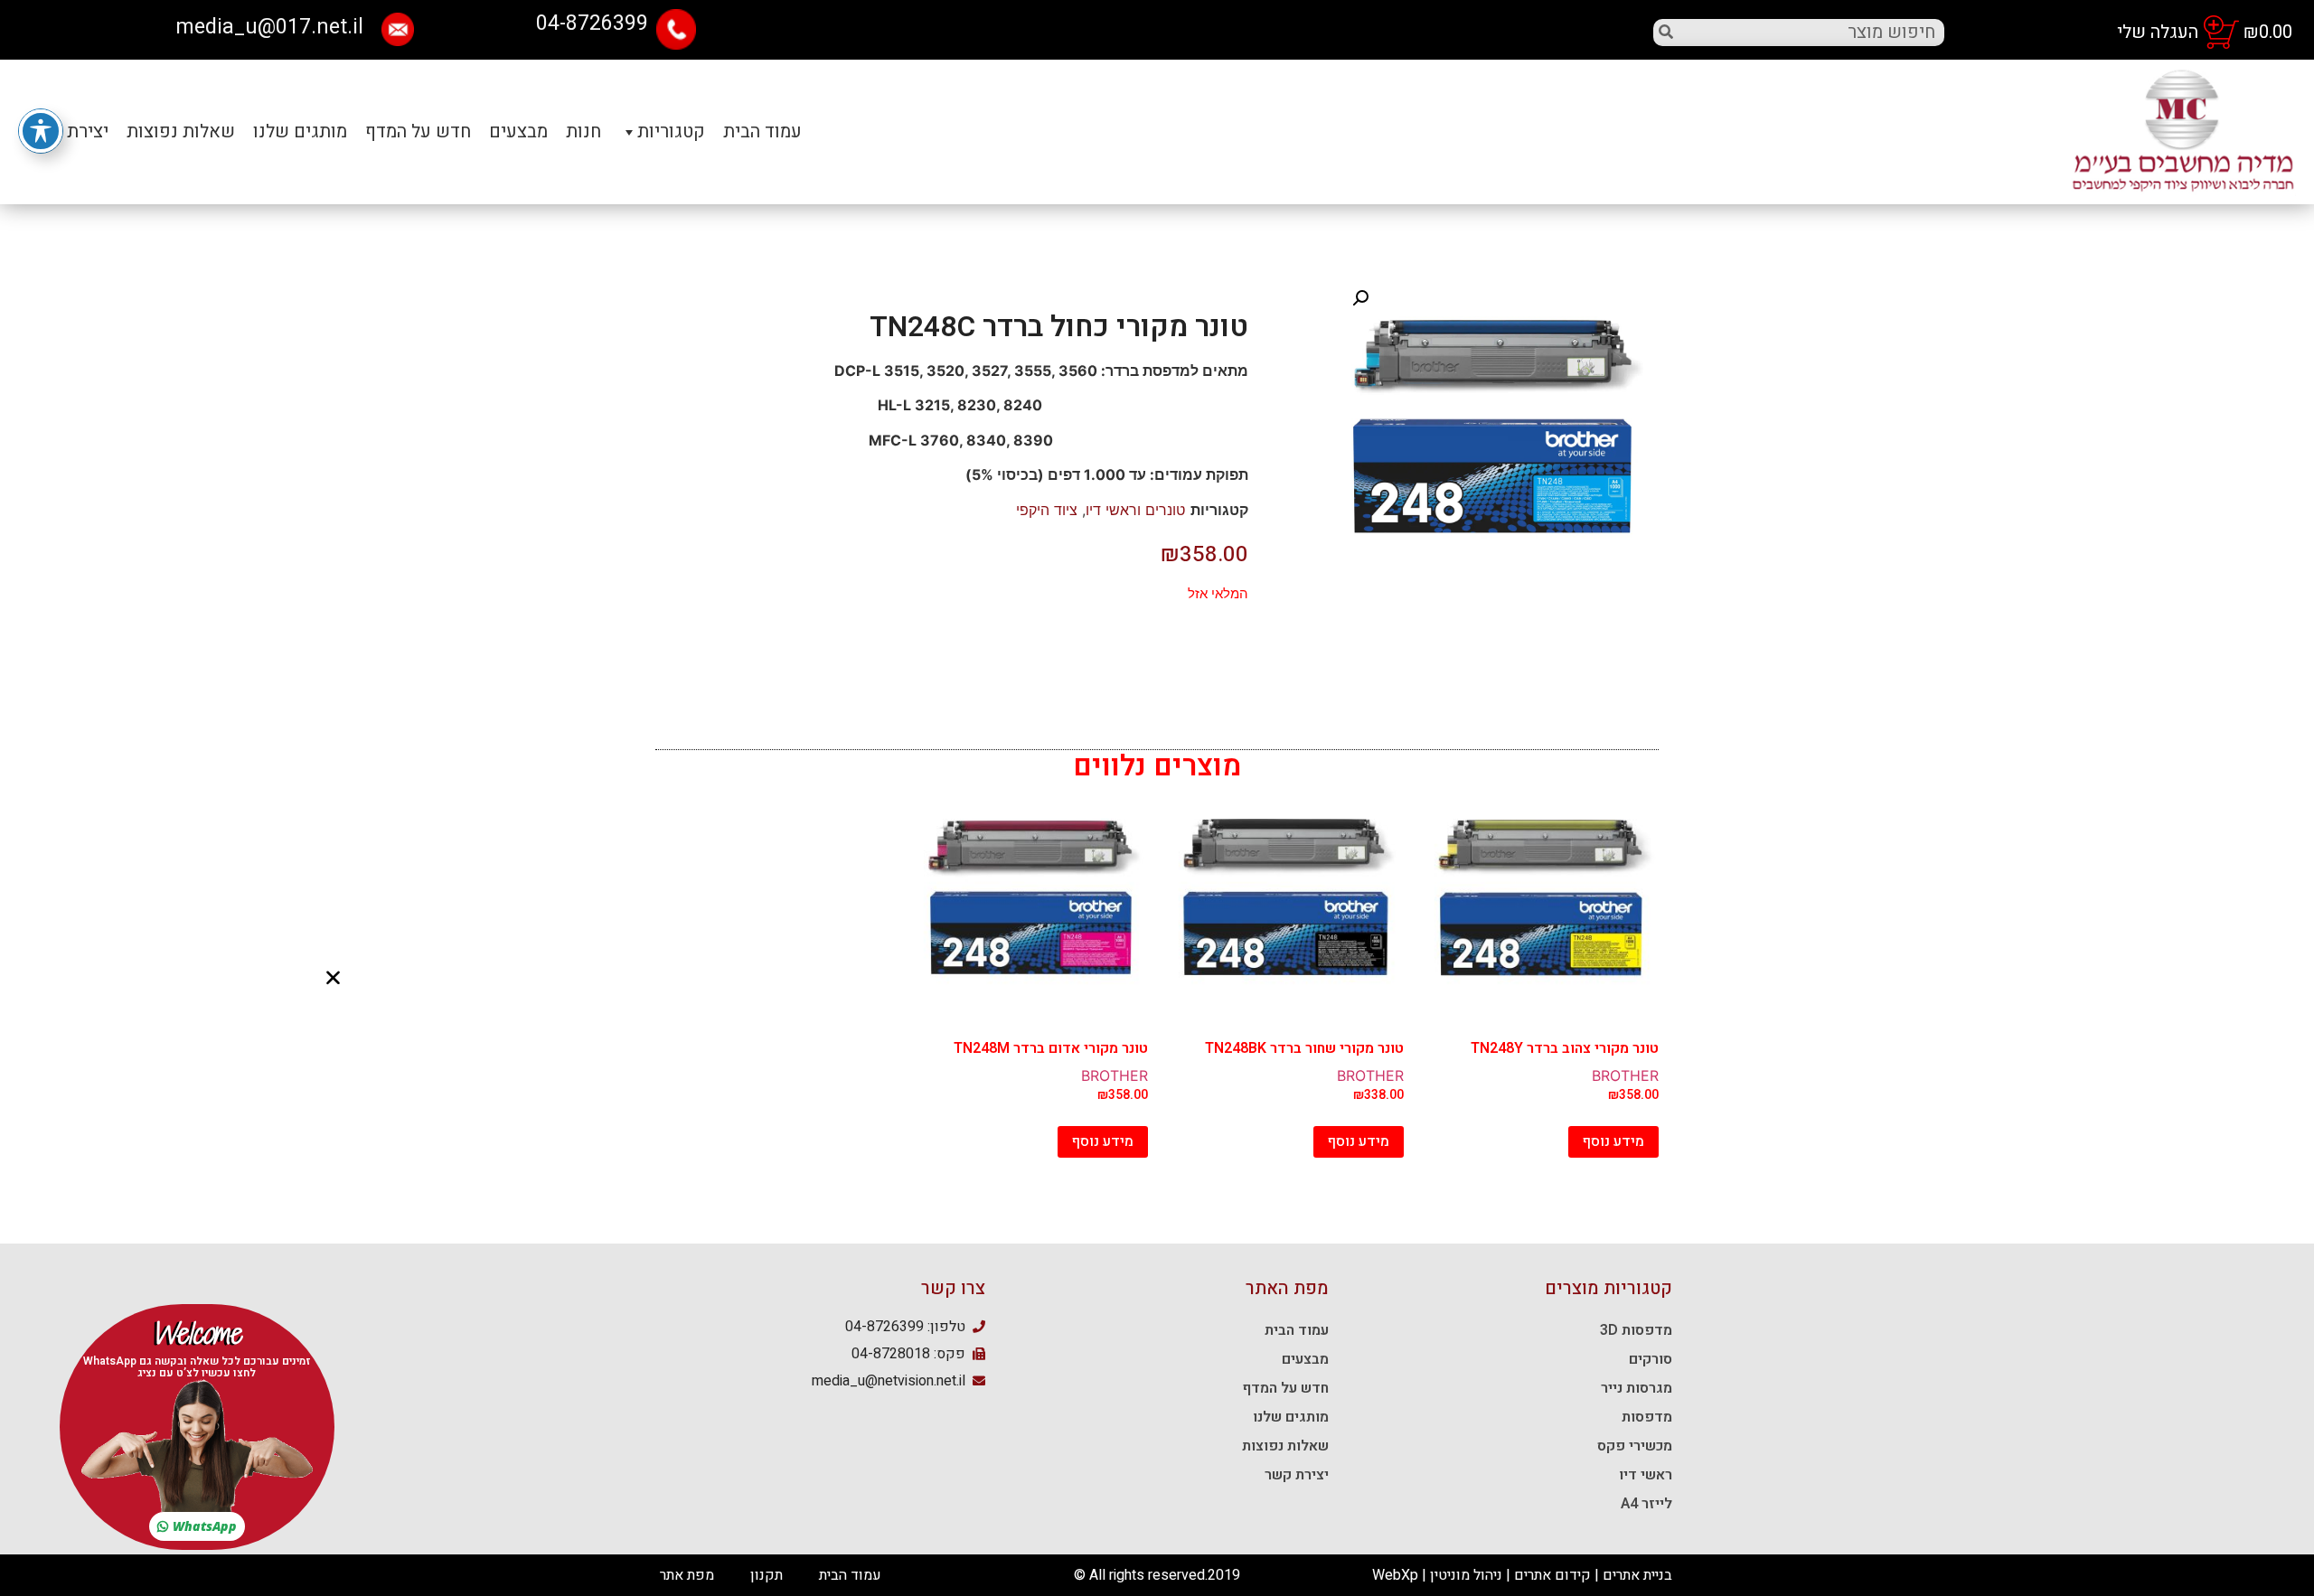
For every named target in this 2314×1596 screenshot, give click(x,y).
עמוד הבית (762, 131)
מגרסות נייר (1637, 1388)
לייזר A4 (1646, 1504)
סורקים (1651, 1359)
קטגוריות (671, 131)
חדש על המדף (418, 131)
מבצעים (518, 131)
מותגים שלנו (1291, 1417)
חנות (583, 131)
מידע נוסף (1613, 1141)
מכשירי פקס (1635, 1446)
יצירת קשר (1297, 1475)
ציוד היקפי (1047, 510)
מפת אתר (687, 1575)
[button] (197, 1526)
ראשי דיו (1646, 1475)
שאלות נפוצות (1285, 1446)
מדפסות (1647, 1417)
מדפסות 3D (1636, 1330)
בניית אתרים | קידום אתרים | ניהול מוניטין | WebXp (1522, 1575)
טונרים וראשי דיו (1135, 510)
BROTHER (1625, 1075)
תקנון (767, 1575)
